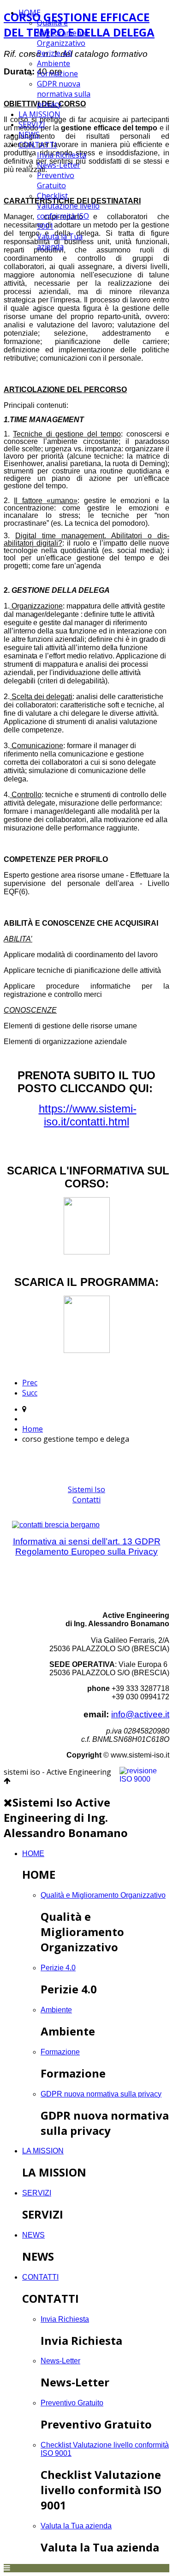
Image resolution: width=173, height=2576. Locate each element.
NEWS (29, 135)
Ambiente (54, 63)
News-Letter (59, 165)
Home (33, 1429)
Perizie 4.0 (54, 53)
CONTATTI (38, 145)
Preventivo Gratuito (56, 180)
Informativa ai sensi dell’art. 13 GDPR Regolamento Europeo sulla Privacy (87, 1546)
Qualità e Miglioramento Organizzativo (63, 33)
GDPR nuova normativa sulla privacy (64, 94)
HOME (30, 12)
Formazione (57, 74)
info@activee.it (140, 1714)
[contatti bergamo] (86, 1525)
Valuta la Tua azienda (60, 241)
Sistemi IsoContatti (86, 1494)
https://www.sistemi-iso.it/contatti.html (88, 1115)
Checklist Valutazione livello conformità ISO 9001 (68, 211)
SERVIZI (32, 124)
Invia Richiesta (62, 155)
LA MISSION (39, 114)
